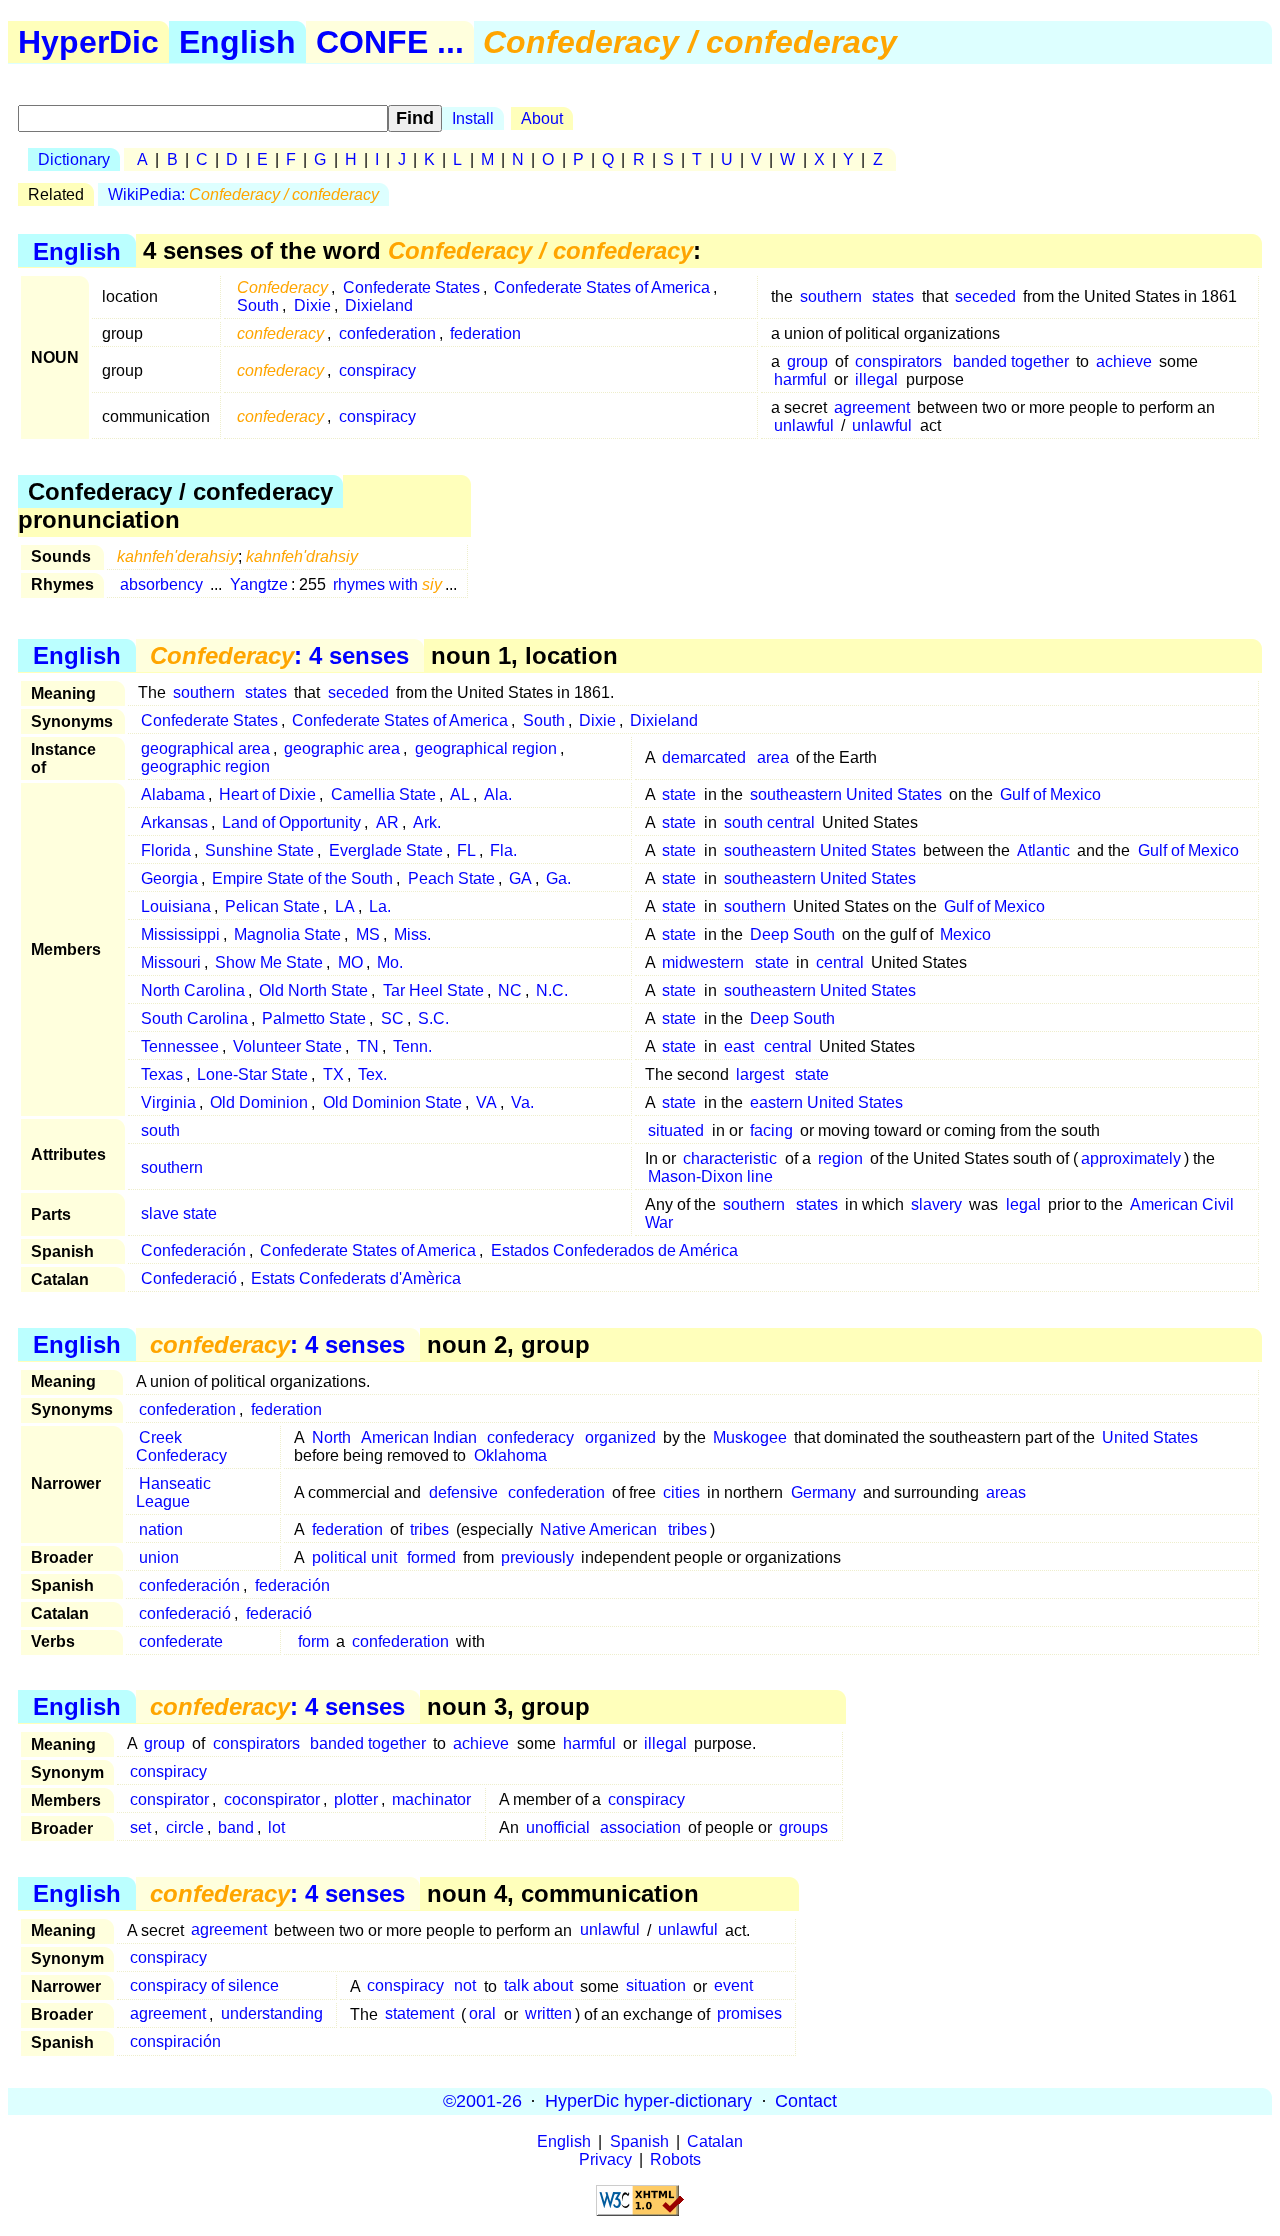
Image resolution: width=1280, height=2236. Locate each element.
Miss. (412, 934)
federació (279, 1613)
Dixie (312, 305)
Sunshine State (259, 850)
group (807, 361)
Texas (162, 1074)
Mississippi (180, 934)
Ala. (498, 794)
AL (460, 794)
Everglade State (386, 850)
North (331, 1437)
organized (620, 1437)
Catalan (715, 2141)
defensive (463, 1492)
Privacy (605, 2159)
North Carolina (193, 990)
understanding (272, 2014)
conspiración (175, 2042)
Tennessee (180, 1046)
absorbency (161, 584)
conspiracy (377, 370)
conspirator (169, 1799)
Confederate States (411, 287)
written (548, 2014)
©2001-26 (482, 2101)
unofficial (558, 1827)
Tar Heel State (433, 990)
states (893, 296)
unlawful (804, 425)
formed (431, 1557)
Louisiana (176, 906)
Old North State (313, 990)
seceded (985, 296)
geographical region (486, 748)
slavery (936, 1204)
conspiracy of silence (204, 1986)
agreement (872, 407)
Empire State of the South (302, 878)
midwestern (703, 962)
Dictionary (74, 159)
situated (676, 1130)
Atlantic (1043, 850)
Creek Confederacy (181, 1446)
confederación (189, 1585)
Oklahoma (510, 1455)
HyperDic (88, 42)
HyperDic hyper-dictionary (648, 2101)
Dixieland (379, 305)
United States (1150, 1437)
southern (831, 296)
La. (380, 906)
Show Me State (269, 962)
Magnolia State (287, 934)
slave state (179, 1213)
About (542, 118)
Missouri (171, 962)
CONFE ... (390, 42)
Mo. (390, 962)
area (773, 757)
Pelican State (272, 906)
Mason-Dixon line (710, 1176)
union (159, 1557)
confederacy (530, 1437)
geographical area (205, 748)
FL (466, 850)
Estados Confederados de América (614, 1250)
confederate (181, 1641)
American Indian (419, 1437)
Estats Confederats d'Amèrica (356, 1278)
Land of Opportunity (291, 822)
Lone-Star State (252, 1074)
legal (1023, 1204)
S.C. (433, 1018)
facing (771, 1130)
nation (161, 1529)
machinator (431, 1799)
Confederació (189, 1278)
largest (760, 1074)
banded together (1011, 361)
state (679, 794)
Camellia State (383, 794)
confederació (185, 1613)
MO (350, 962)
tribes (429, 1529)
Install (473, 118)
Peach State (451, 878)
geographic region (205, 766)
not (465, 1986)
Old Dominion (259, 1102)
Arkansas (174, 822)
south (160, 1130)
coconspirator (272, 1799)
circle (185, 1827)
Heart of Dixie (267, 794)
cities (681, 1492)
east (739, 1046)
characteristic (730, 1158)
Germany (823, 1492)
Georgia (169, 878)
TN (368, 1046)
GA (520, 878)
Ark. (427, 822)
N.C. (552, 990)
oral (482, 2014)
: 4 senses (279, 655)
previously (537, 1557)
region (840, 1158)
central (840, 962)
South (258, 305)
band (236, 1827)
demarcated (704, 757)
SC (392, 1018)
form (313, 1641)
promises (749, 2014)
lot (276, 1827)
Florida (166, 850)
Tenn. (412, 1046)
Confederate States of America (602, 287)
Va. (522, 1102)
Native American (598, 1529)
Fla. (503, 850)
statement (419, 2014)
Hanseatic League (173, 1492)
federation (485, 333)
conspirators (898, 361)
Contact (806, 2101)
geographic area (342, 748)
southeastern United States (846, 794)
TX (333, 1074)
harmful (800, 379)
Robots (675, 2159)
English (237, 42)
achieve (1124, 361)
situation (656, 1986)
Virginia (168, 1102)
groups (803, 1827)
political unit (354, 1557)
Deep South (792, 934)
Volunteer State (287, 1046)
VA (486, 1102)
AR (387, 822)
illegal (876, 379)
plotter (356, 1799)
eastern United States (826, 1102)
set (140, 1827)
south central (769, 822)
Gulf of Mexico (1050, 794)
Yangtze (259, 584)
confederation (387, 333)
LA (345, 906)
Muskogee (750, 1437)
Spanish (639, 2141)
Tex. (372, 1074)
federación (292, 1585)
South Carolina (194, 1018)
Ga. (558, 878)
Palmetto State (314, 1018)
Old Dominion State (392, 1102)
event (733, 1986)
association (640, 1827)
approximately (1131, 1158)
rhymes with (387, 584)
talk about (538, 1986)
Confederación (193, 1250)
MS (368, 934)
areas (1006, 1492)
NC (510, 990)
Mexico (965, 934)
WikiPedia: (243, 194)
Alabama (173, 794)
